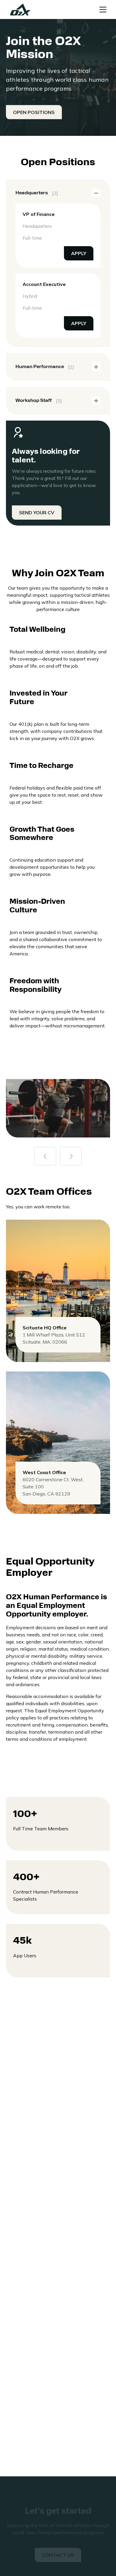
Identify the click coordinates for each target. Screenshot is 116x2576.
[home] (19, 9)
